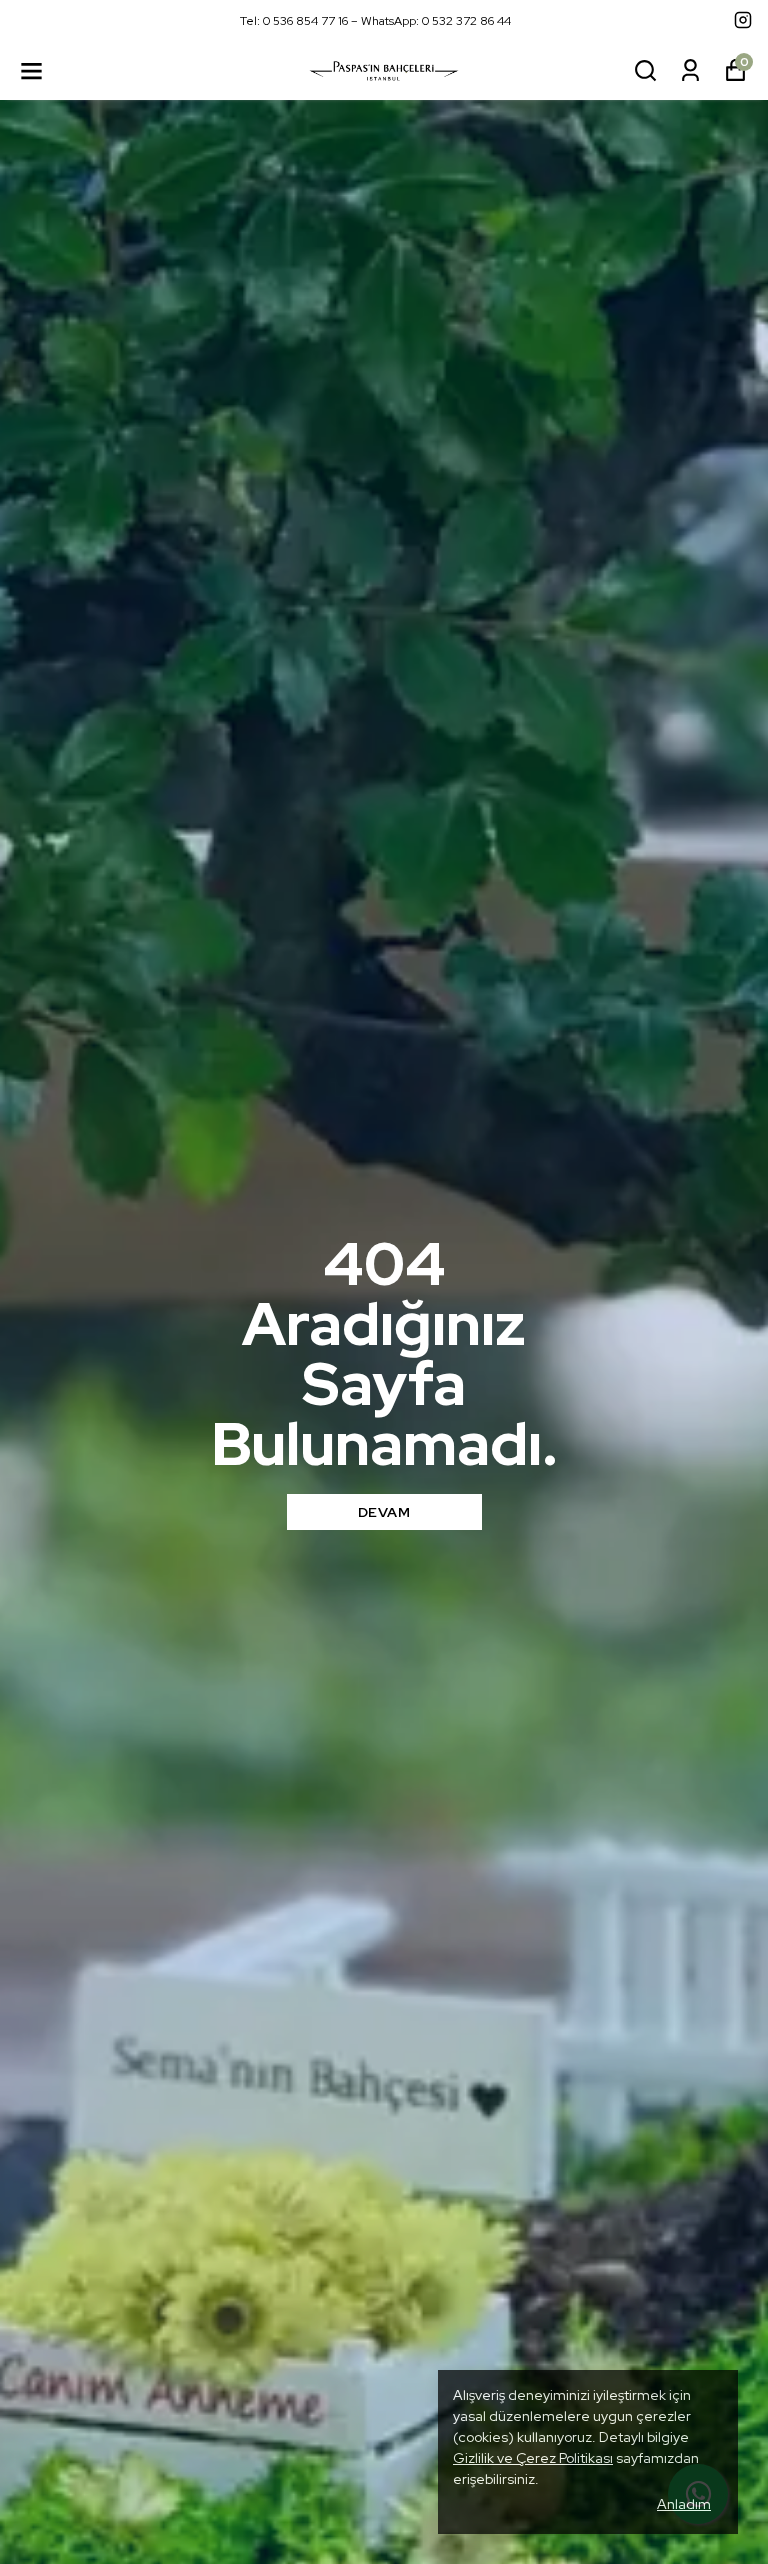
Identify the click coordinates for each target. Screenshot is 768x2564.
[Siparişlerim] (690, 70)
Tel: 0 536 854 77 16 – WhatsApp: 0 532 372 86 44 (375, 21)
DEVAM (384, 1512)
